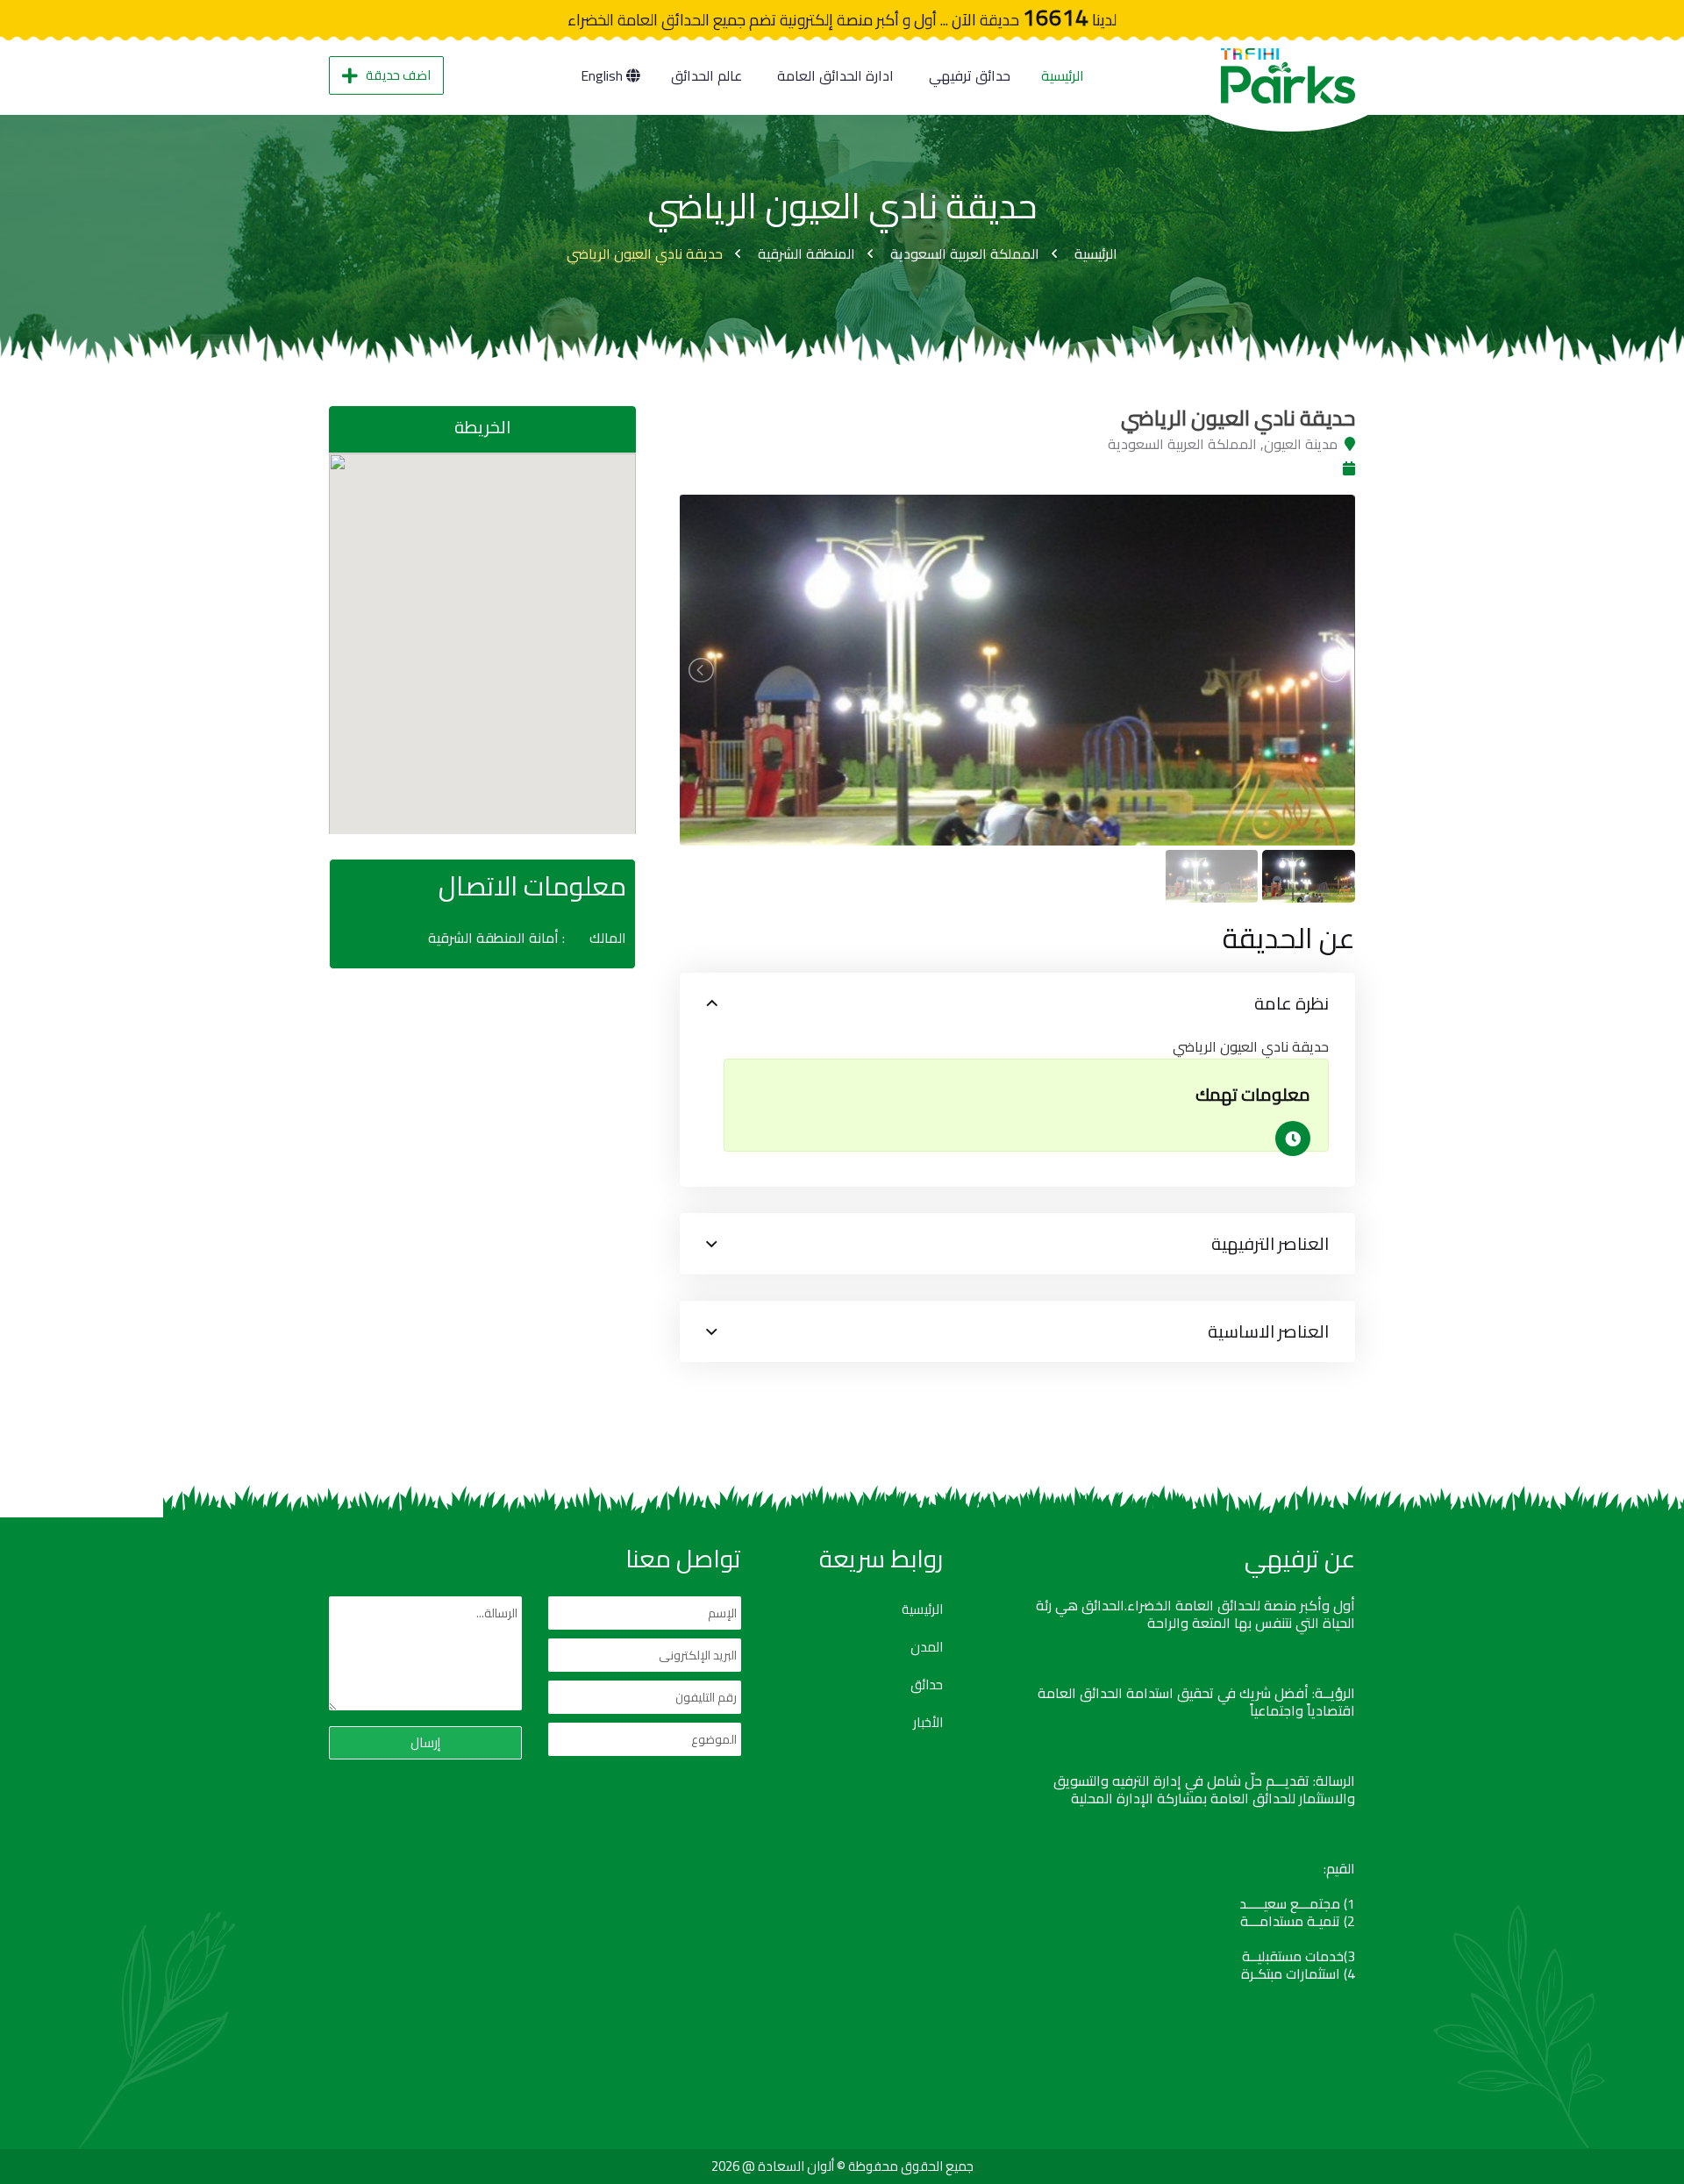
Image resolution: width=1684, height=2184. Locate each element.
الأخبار (928, 1723)
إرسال (425, 1742)
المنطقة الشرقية (806, 253)
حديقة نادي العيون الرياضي (645, 253)
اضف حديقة (398, 75)
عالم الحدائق (706, 75)
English (603, 75)
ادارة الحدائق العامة (835, 75)
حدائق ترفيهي (970, 75)
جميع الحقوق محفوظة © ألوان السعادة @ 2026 (842, 2166)
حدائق (927, 1685)
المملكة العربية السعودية (965, 253)
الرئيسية (1063, 75)
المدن (927, 1647)
